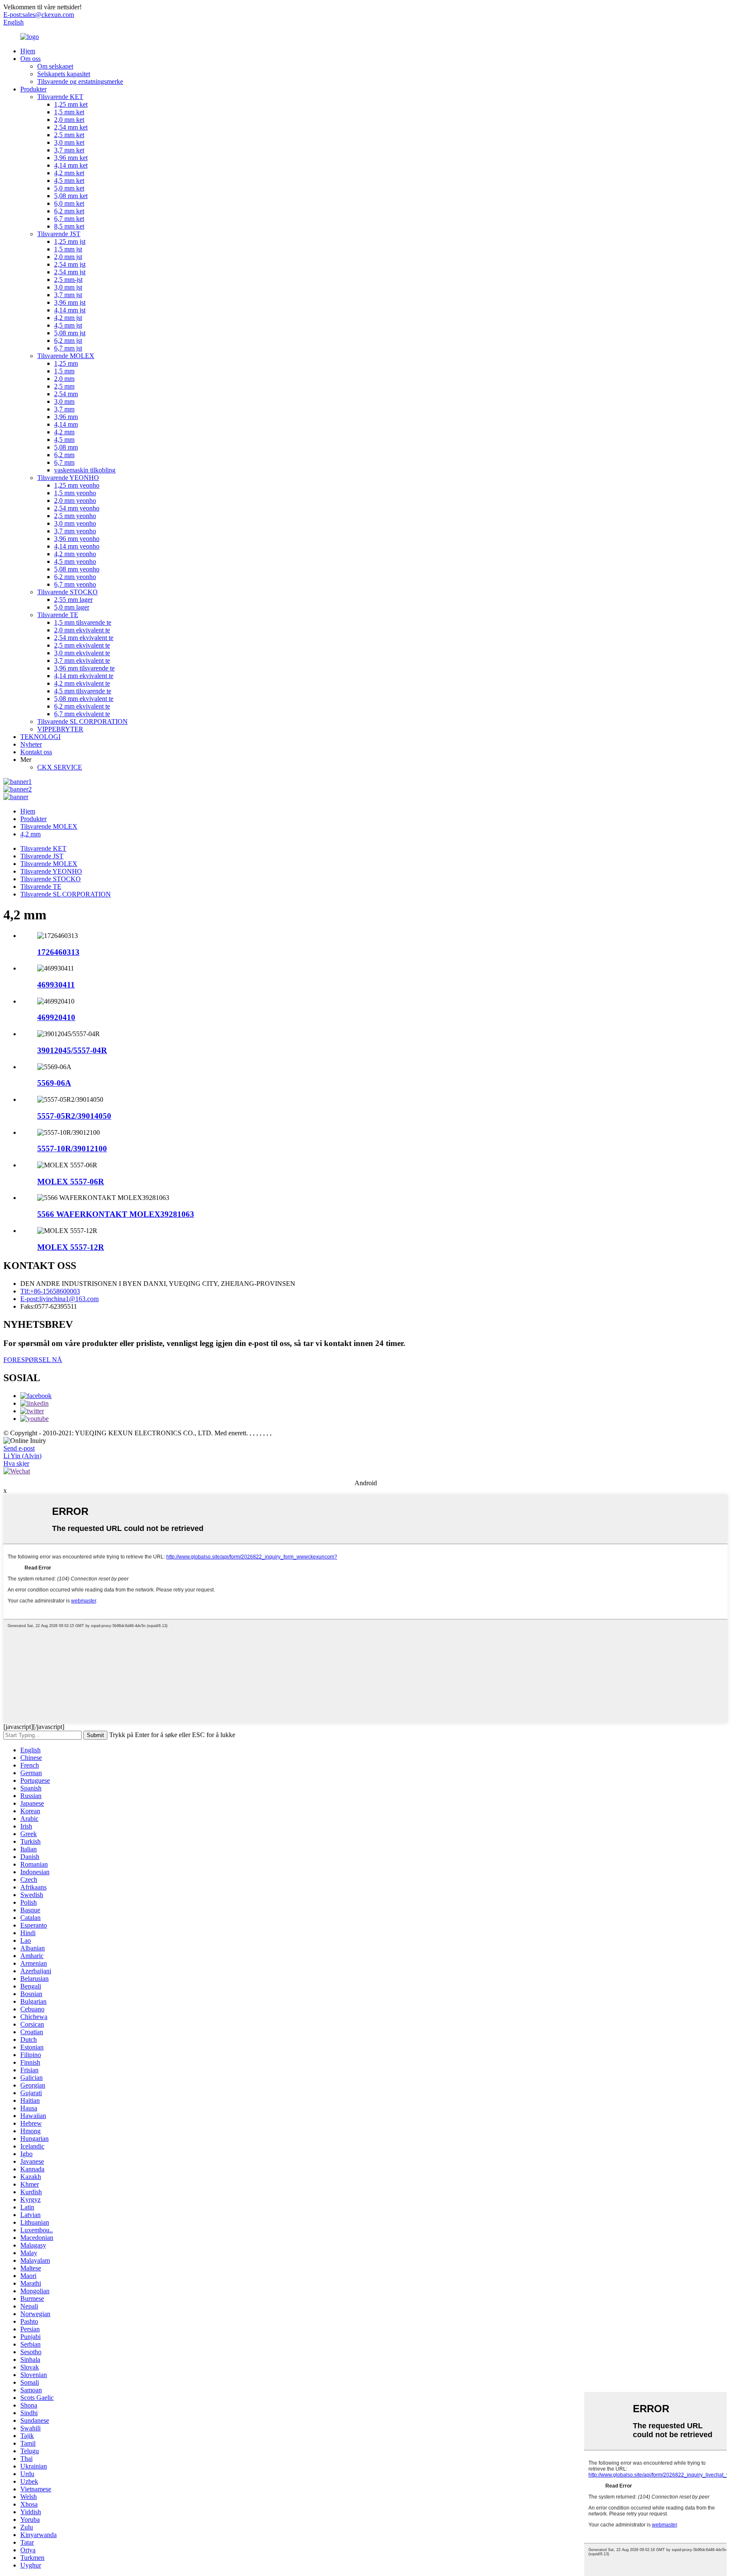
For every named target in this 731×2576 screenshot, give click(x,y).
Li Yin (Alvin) (22, 1456)
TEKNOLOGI (40, 737)
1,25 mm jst (70, 241)
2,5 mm (64, 386)
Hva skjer (16, 1463)
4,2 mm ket (69, 173)
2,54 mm (66, 394)
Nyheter (31, 744)
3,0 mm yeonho (75, 523)
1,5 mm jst (68, 249)
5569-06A (54, 1083)
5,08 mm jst (70, 333)
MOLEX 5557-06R (71, 1182)
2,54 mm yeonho (77, 508)
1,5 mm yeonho (75, 493)
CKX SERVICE (60, 767)
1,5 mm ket (69, 112)
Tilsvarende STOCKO (67, 592)
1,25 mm (66, 363)
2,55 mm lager (73, 600)
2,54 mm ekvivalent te (84, 638)
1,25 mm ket (71, 104)
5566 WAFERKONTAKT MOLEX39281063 (116, 1214)
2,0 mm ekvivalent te (82, 630)
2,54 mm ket (71, 127)
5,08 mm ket (71, 196)
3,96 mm (66, 417)
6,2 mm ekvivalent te (82, 706)
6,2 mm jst (68, 341)
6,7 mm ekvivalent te (82, 714)
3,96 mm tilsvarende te (84, 668)
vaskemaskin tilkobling (85, 470)
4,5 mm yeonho (75, 561)
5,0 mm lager (72, 607)
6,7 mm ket (69, 219)
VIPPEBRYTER (60, 729)
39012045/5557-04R (72, 1050)
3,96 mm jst (70, 302)
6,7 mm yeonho (75, 584)
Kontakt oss (36, 752)
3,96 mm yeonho (77, 539)
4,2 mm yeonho (75, 554)
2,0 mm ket (69, 120)
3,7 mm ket (69, 150)
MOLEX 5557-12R (71, 1247)
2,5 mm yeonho (75, 516)
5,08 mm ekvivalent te (84, 699)
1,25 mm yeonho (77, 485)
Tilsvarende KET (60, 97)
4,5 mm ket (69, 181)
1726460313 (58, 952)
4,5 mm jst (68, 325)
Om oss (30, 59)
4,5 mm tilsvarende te (83, 691)
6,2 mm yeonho (75, 577)
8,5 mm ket (69, 226)
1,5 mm (64, 371)
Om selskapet (55, 66)
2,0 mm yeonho (75, 501)
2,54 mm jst (70, 264)
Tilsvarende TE (58, 615)
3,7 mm (64, 409)
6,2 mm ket (69, 211)
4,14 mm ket (71, 165)
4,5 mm (64, 440)
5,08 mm (66, 447)
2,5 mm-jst (68, 280)
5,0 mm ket (69, 188)
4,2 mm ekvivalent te (82, 683)
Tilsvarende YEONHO (68, 478)
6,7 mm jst (68, 348)
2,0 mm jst (68, 257)
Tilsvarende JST (59, 234)
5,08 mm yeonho (77, 569)
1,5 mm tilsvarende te (83, 622)
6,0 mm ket (69, 203)
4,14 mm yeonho (77, 546)
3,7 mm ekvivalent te (82, 661)
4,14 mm (66, 424)
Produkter (33, 89)
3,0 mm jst (68, 287)
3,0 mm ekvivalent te (82, 653)
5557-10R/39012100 (72, 1149)
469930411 (56, 985)
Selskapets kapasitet (64, 74)
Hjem (28, 51)
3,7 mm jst (68, 295)
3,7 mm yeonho (75, 531)
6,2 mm (64, 455)
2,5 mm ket (69, 135)
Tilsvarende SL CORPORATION (82, 721)
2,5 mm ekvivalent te (82, 645)
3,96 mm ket (71, 158)
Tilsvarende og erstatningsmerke (80, 81)
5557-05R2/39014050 (74, 1116)
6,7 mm (64, 462)
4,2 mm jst (68, 318)
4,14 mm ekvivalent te (84, 676)
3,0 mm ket (69, 142)
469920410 (56, 1017)
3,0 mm (64, 401)
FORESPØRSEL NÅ (33, 1360)
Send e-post (19, 1448)
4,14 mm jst (70, 310)
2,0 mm (64, 379)
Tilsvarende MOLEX (66, 356)
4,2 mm (64, 432)
